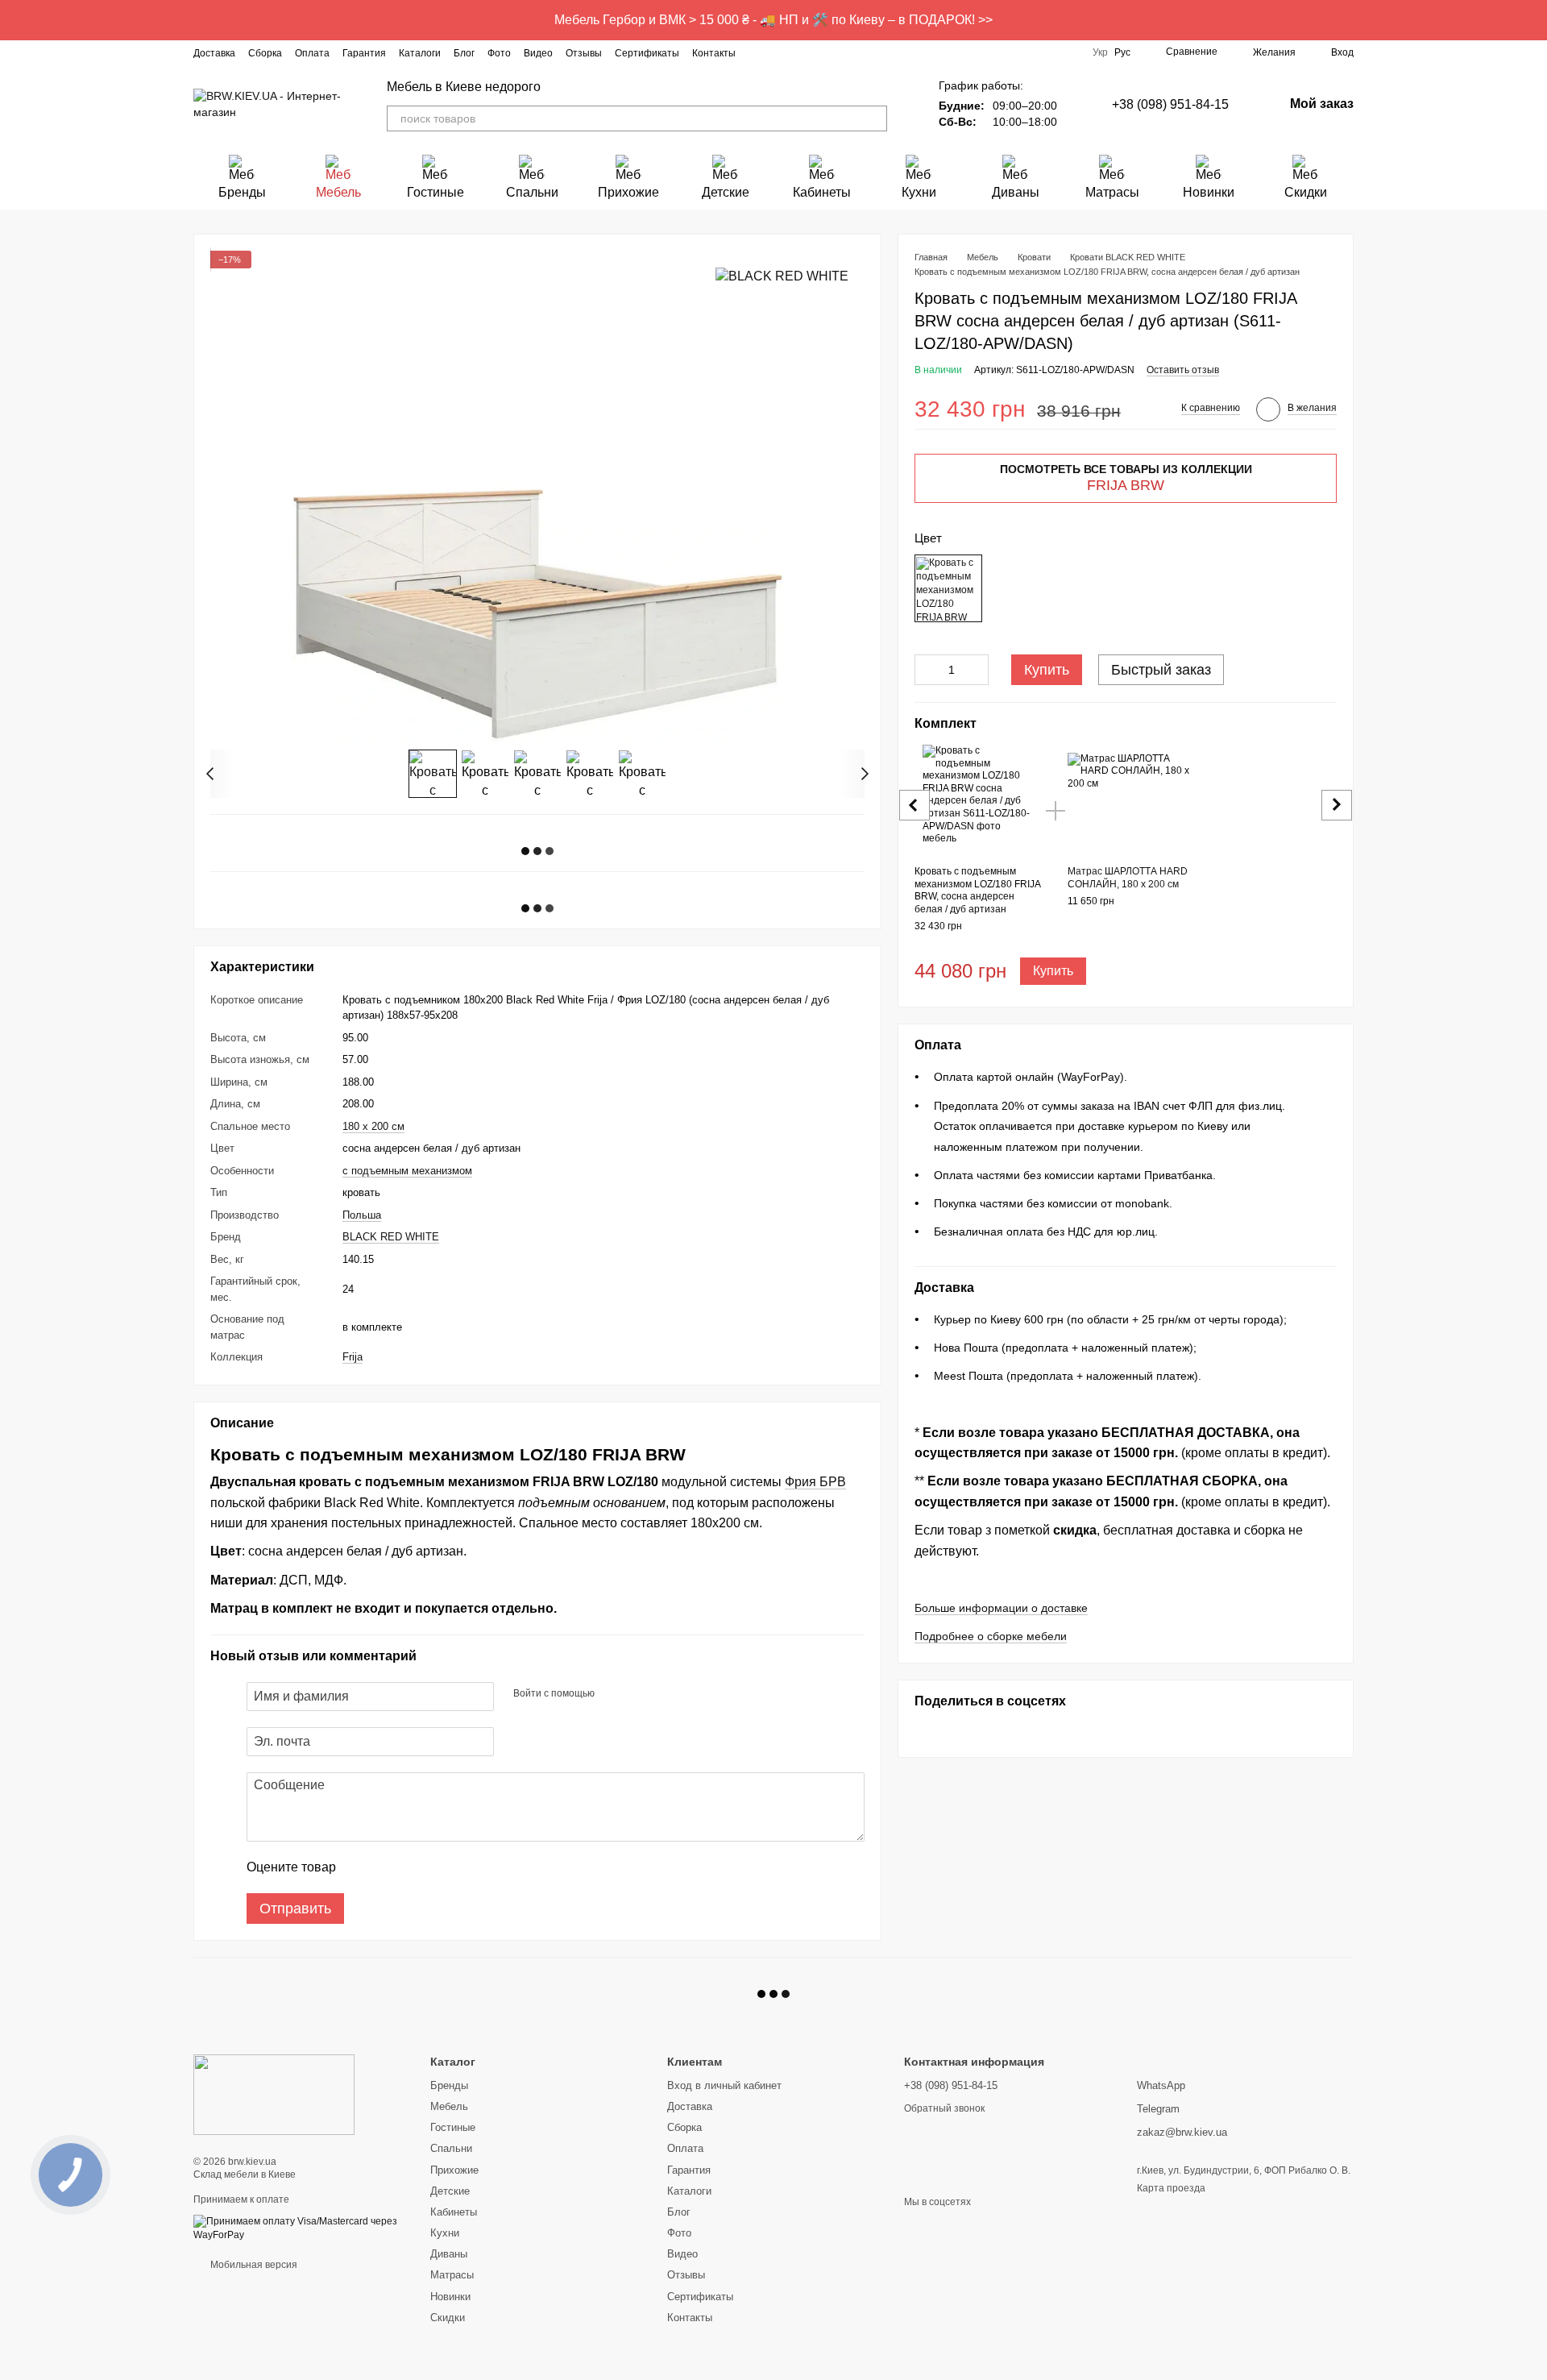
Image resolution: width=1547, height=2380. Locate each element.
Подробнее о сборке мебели (991, 1636)
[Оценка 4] (440, 1867)
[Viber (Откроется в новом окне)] (855, 52)
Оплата (312, 53)
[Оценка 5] (466, 1867)
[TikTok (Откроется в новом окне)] (797, 52)
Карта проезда (1171, 2188)
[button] (1534, 20)
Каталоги (420, 53)
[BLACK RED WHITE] (782, 276)
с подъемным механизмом (407, 1171)
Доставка (214, 53)
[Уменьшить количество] (927, 671)
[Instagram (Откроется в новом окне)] (758, 52)
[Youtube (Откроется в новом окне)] (816, 52)
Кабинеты (822, 192)
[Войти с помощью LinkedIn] (664, 1694)
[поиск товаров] (874, 118)
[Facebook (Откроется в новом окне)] (778, 52)
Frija (353, 1357)
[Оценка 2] (388, 1867)
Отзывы (584, 53)
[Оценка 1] (363, 1867)
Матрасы (1112, 192)
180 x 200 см (373, 1126)
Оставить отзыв (1183, 371)
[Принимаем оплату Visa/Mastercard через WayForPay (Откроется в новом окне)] (300, 2228)
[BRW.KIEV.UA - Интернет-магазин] (274, 2094)
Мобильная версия (253, 2265)
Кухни (919, 192)
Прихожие (628, 192)
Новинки (1209, 192)
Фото (499, 53)
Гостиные (435, 192)
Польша (362, 1215)
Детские (726, 192)
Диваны (1016, 192)
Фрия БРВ (815, 1482)
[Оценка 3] (414, 1867)
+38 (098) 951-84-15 (1170, 104)
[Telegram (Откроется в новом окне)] (836, 52)
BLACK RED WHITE (391, 1237)
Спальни (532, 192)
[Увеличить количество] (977, 671)
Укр (1100, 52)
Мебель (338, 192)
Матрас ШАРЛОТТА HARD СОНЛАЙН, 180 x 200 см (1128, 878)
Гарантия (364, 53)
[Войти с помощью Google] (638, 1694)
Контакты (714, 53)
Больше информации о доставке (1001, 1608)
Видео (538, 53)
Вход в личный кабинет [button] (724, 2085)
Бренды (242, 192)
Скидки (1306, 192)
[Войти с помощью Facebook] (612, 1694)
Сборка (265, 53)
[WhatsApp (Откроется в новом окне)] (874, 52)
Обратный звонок (944, 2108)
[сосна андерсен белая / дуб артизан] (948, 589)
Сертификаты (647, 53)
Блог (464, 53)
